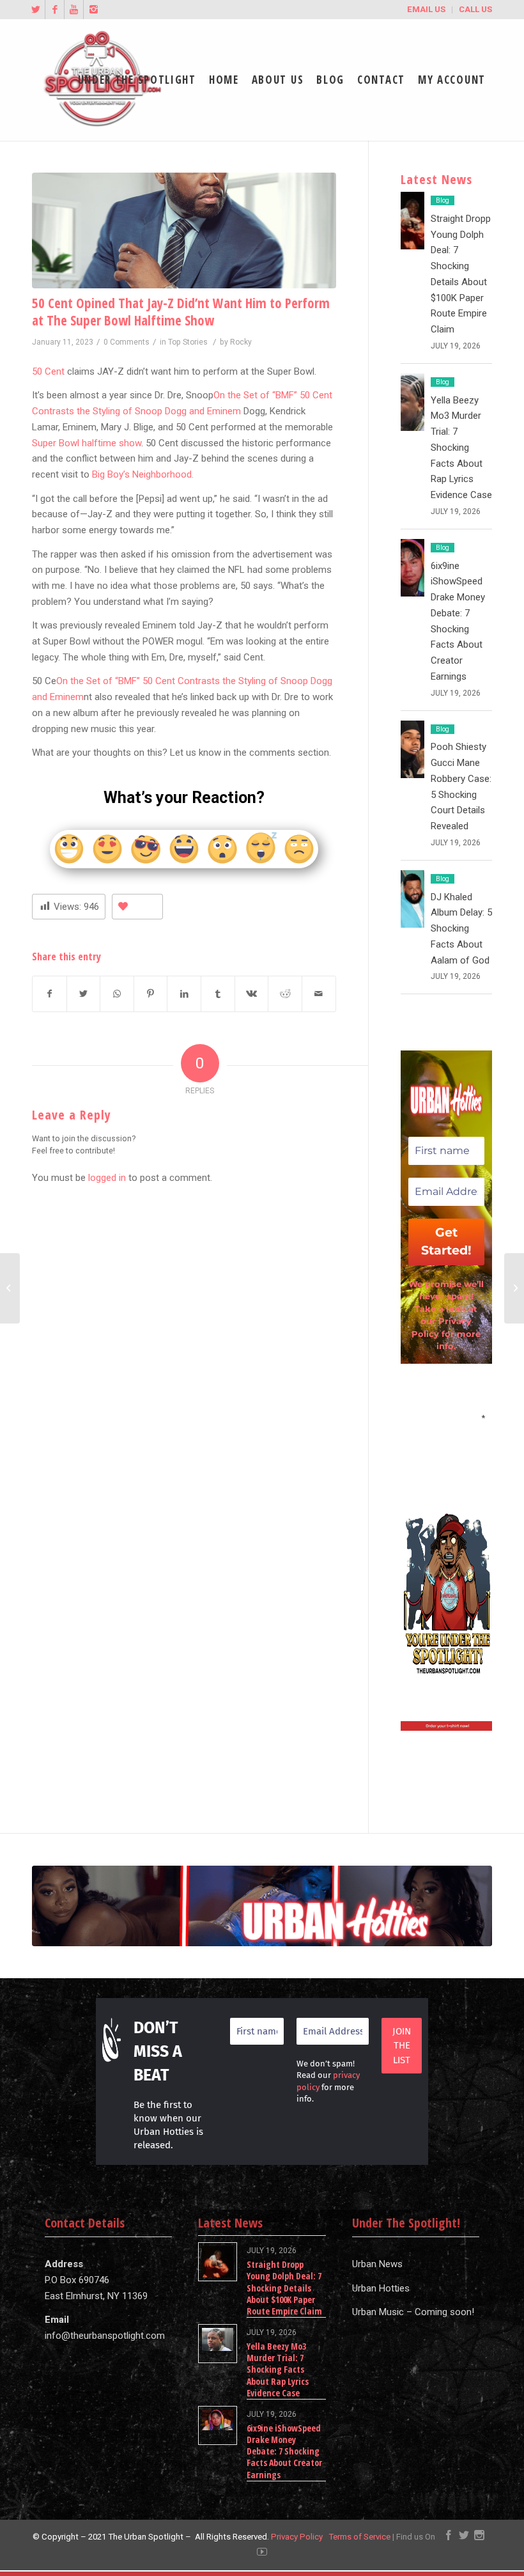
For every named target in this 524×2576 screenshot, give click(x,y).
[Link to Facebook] (55, 10)
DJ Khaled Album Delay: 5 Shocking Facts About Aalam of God (461, 929)
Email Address (446, 1417)
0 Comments (127, 342)
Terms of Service (359, 2537)
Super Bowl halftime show (87, 443)
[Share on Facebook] (50, 994)
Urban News (377, 2264)
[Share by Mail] (319, 994)
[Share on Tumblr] (218, 994)
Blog (443, 200)
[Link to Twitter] (35, 10)
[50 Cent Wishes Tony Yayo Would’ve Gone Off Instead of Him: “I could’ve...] (514, 1288)
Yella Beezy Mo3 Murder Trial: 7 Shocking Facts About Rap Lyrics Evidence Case (461, 448)
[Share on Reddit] (285, 994)
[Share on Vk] (252, 994)
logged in (107, 1178)
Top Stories (188, 342)
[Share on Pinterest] (151, 994)
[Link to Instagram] (93, 10)
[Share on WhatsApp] (117, 994)
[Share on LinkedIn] (184, 994)
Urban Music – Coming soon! (413, 2312)
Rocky (241, 342)
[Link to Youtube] (74, 10)
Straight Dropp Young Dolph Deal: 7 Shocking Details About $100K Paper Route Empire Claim (284, 2288)
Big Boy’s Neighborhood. (143, 474)
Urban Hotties (381, 2288)
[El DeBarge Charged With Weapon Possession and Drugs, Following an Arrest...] (10, 1288)
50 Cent (48, 371)
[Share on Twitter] (84, 994)
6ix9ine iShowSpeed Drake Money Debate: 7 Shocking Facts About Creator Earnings (284, 2451)
